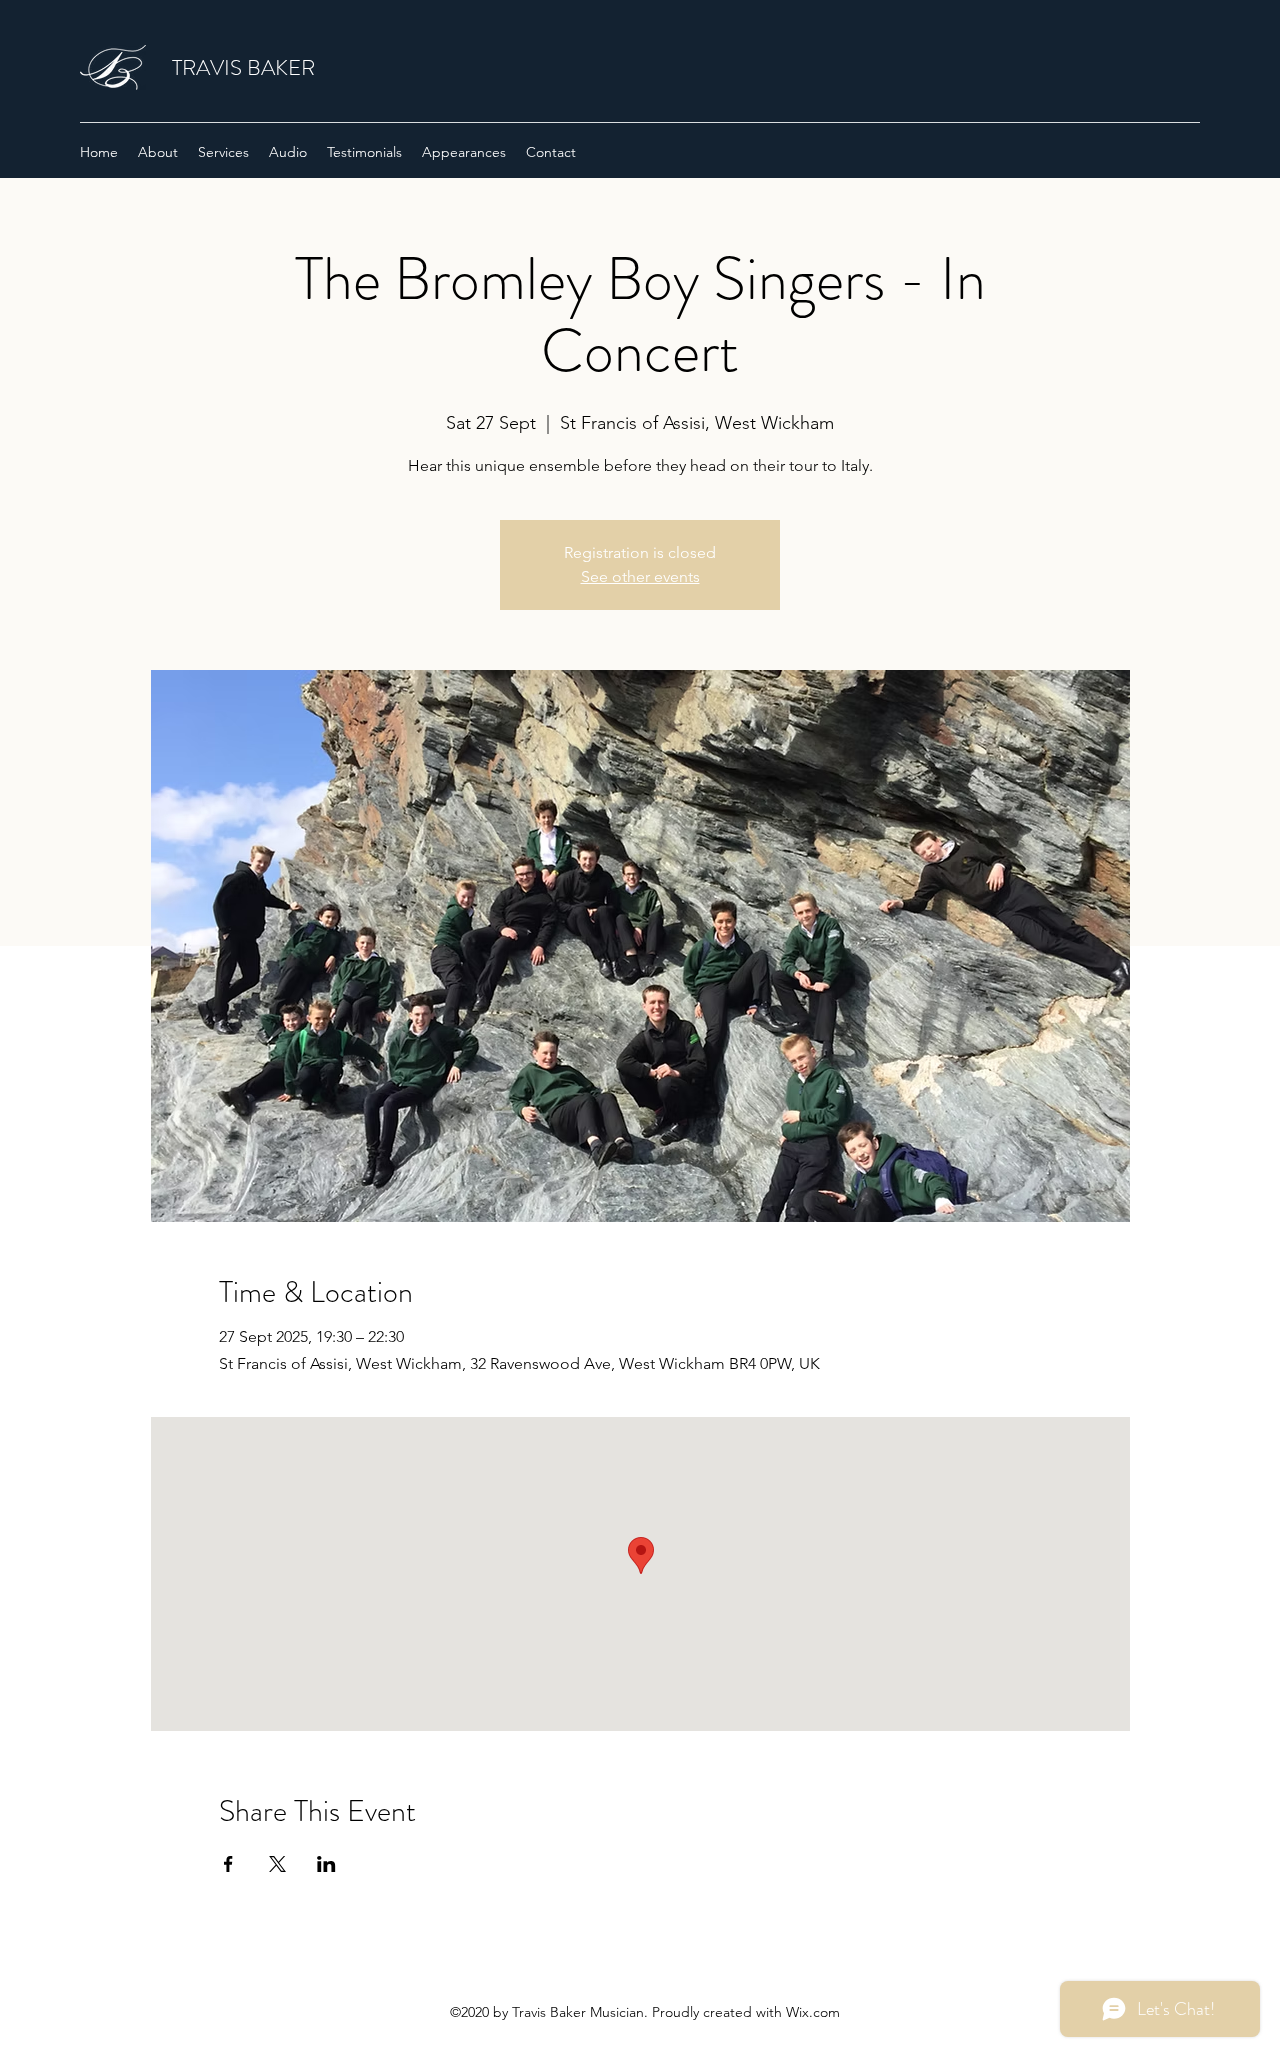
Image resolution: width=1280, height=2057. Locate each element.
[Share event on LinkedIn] (326, 1864)
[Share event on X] (277, 1864)
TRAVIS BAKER (243, 67)
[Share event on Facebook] (228, 1864)
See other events (640, 576)
